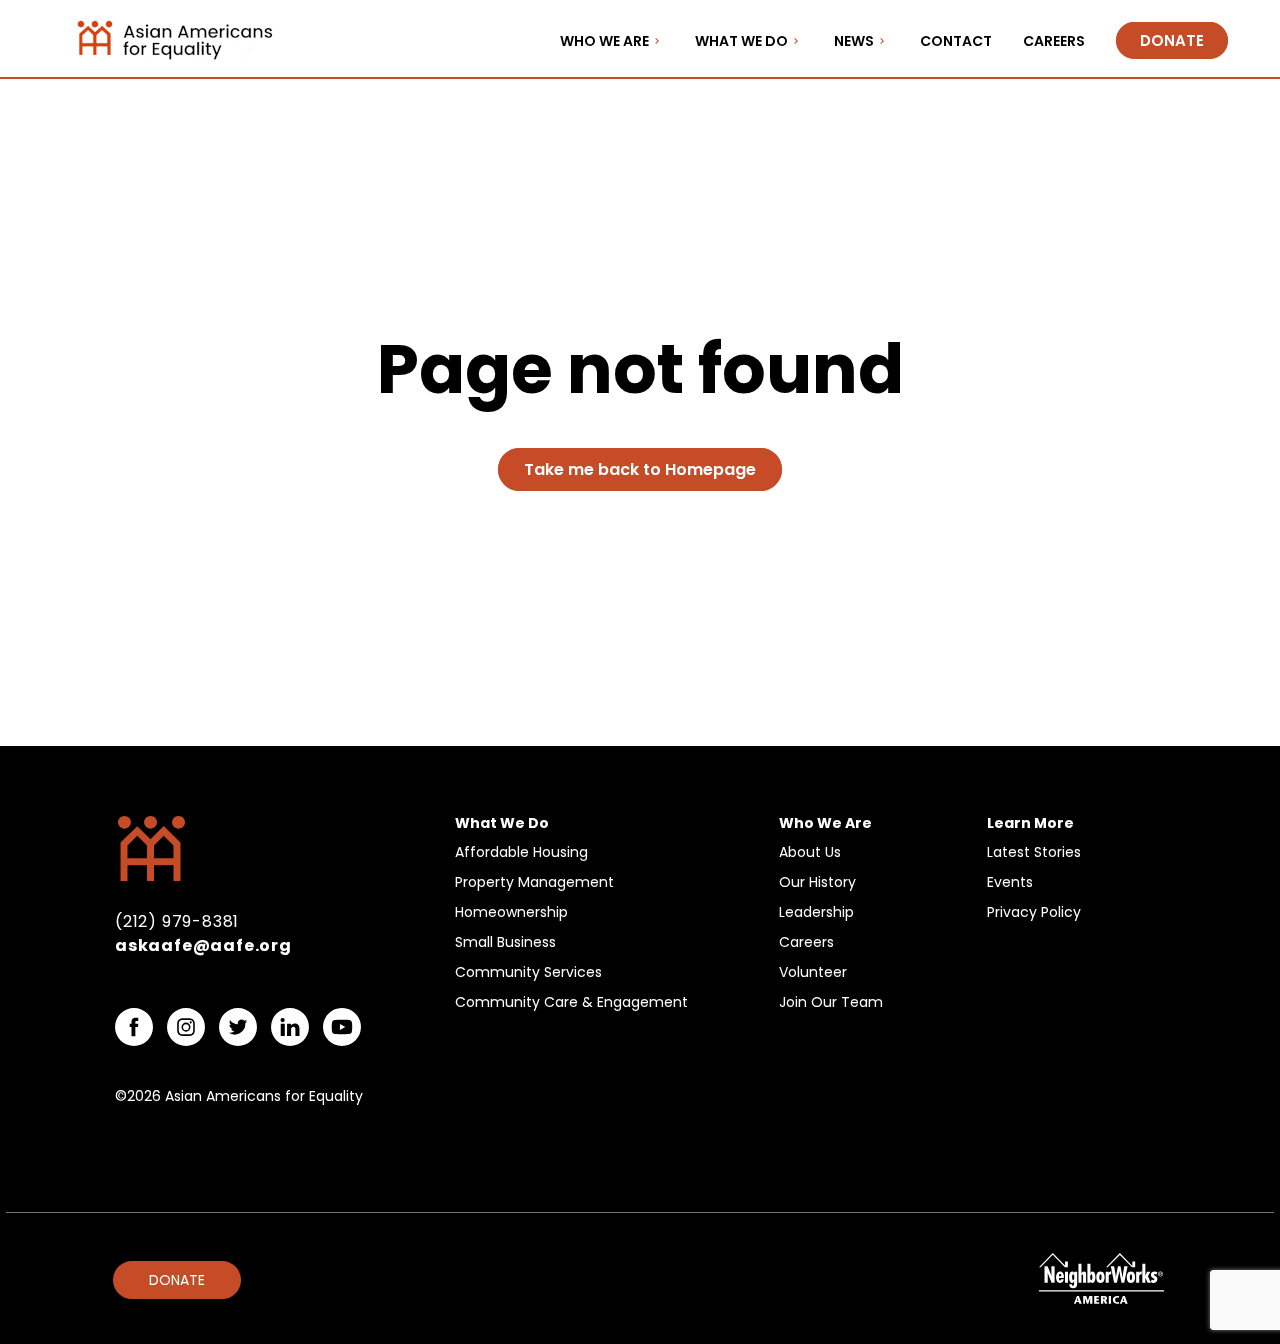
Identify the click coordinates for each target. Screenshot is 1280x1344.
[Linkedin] (290, 1027)
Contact (956, 41)
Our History (817, 882)
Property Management (534, 882)
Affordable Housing (521, 852)
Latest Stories (1034, 852)
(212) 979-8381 (177, 921)
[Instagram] (186, 1027)
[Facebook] (134, 1027)
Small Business (505, 942)
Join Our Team (831, 1002)
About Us (810, 852)
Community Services (528, 972)
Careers (1054, 41)
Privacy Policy (1034, 912)
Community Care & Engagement (571, 1002)
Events (1010, 882)
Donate (1172, 40)
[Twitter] (238, 1027)
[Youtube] (342, 1027)
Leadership (816, 912)
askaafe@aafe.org (203, 945)
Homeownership (511, 912)
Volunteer (813, 972)
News (854, 41)
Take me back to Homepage (640, 469)
